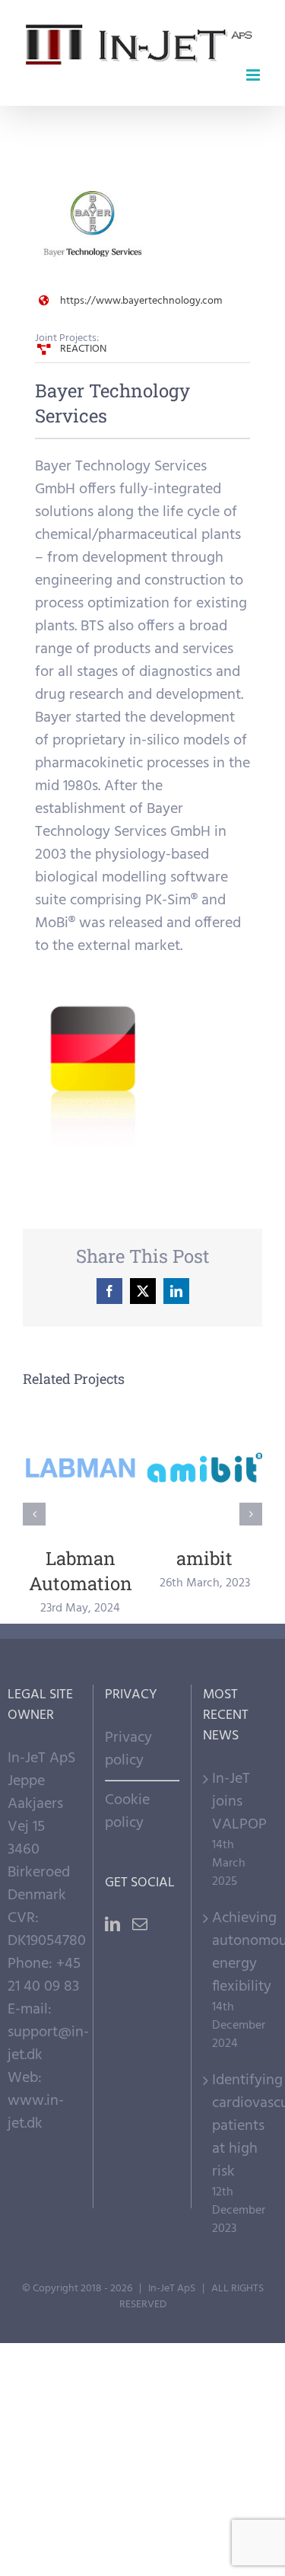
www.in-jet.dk (36, 2112)
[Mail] (140, 1924)
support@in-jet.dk (48, 2044)
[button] (34, 1514)
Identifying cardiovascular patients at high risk (241, 2126)
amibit (205, 1468)
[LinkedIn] (112, 1924)
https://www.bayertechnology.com (141, 301)
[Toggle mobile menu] (254, 75)
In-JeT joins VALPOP (239, 1802)
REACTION (83, 349)
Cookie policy (127, 1812)
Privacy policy (128, 1749)
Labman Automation (81, 1468)
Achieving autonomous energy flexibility (241, 1953)
